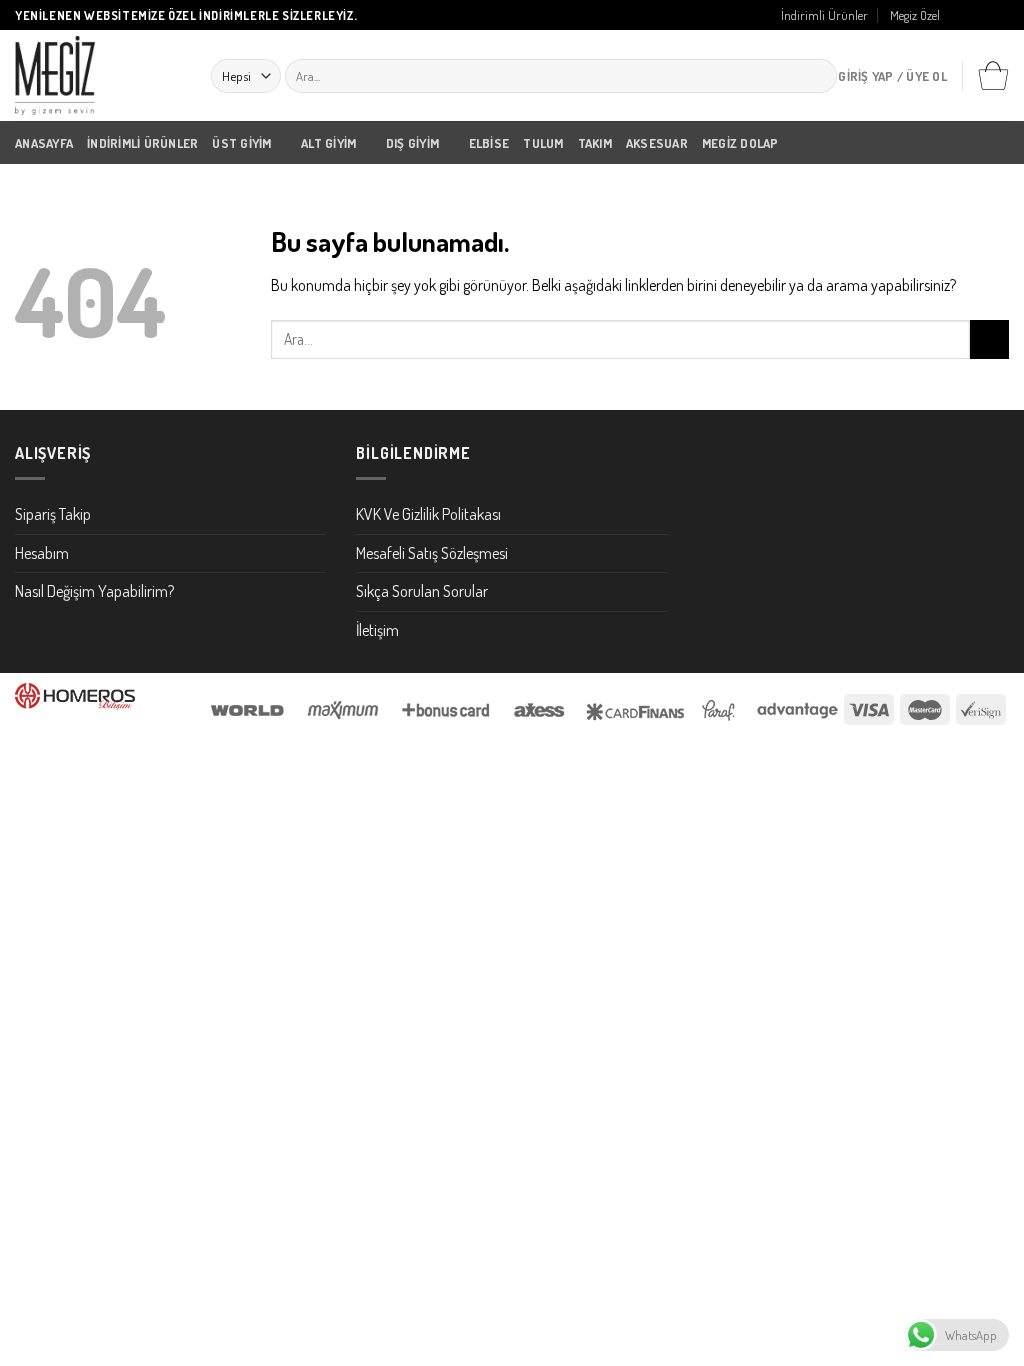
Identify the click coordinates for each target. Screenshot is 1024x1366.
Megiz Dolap (740, 143)
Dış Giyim (412, 143)
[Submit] (817, 76)
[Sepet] (993, 76)
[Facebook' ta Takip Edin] (961, 16)
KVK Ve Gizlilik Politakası (428, 514)
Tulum (543, 143)
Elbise (489, 143)
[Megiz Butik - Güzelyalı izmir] (98, 75)
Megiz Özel (915, 15)
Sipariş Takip (53, 514)
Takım (595, 143)
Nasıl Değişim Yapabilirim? (94, 591)
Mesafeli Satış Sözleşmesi (432, 553)
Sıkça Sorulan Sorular (422, 591)
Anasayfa (44, 143)
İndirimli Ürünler (824, 15)
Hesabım (42, 553)
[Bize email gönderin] (999, 16)
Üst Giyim (241, 143)
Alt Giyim (328, 143)
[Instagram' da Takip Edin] (980, 16)
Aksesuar (657, 143)
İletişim (377, 630)
